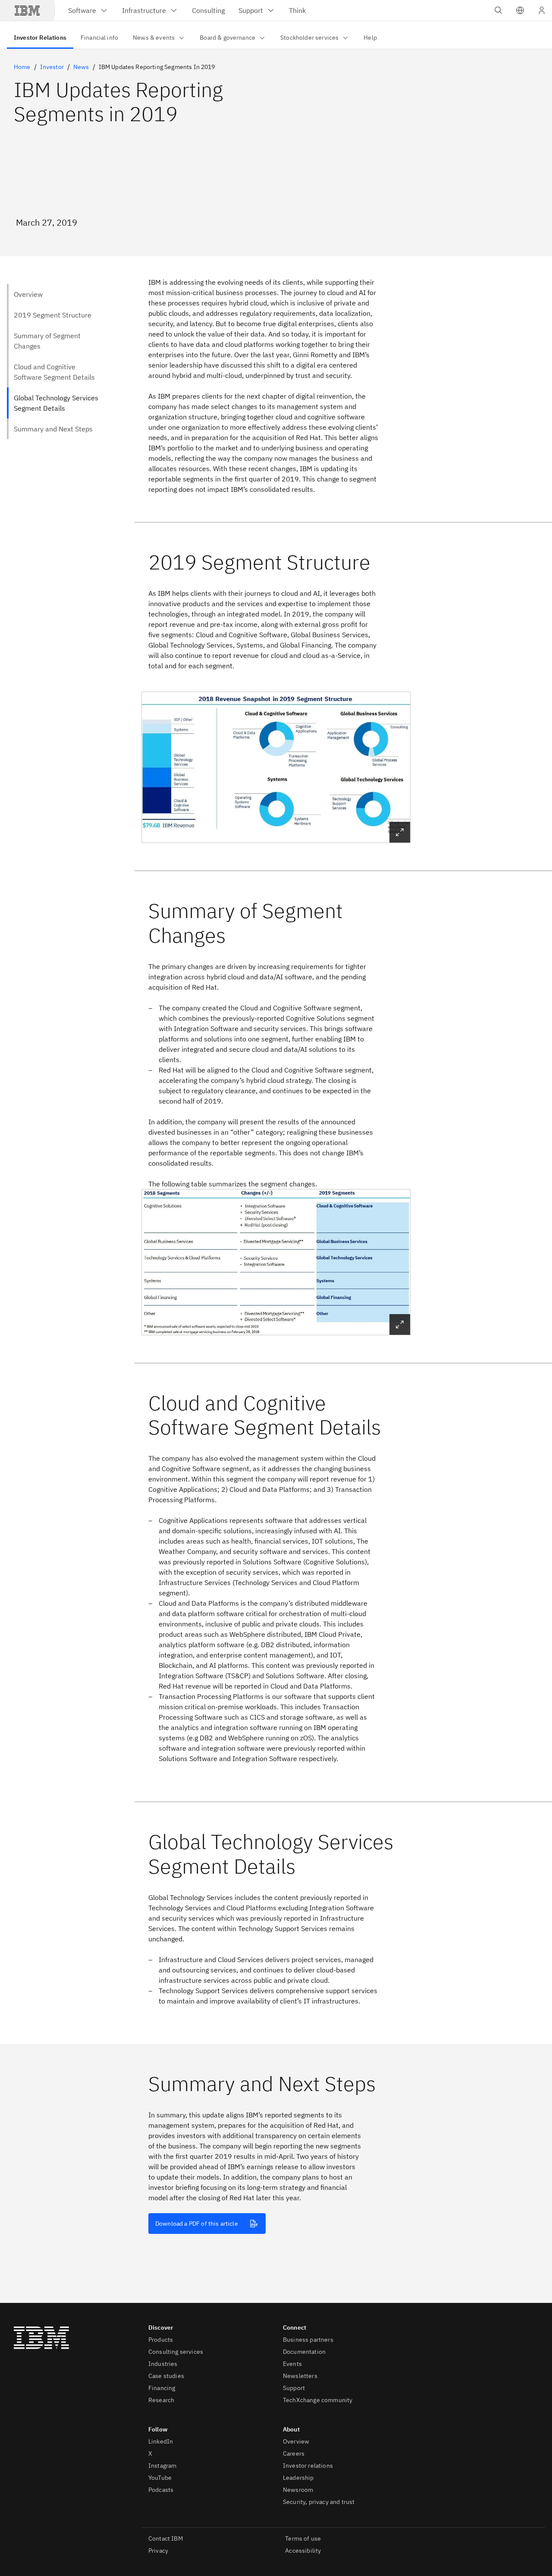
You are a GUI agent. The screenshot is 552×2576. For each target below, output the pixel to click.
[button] (520, 10)
